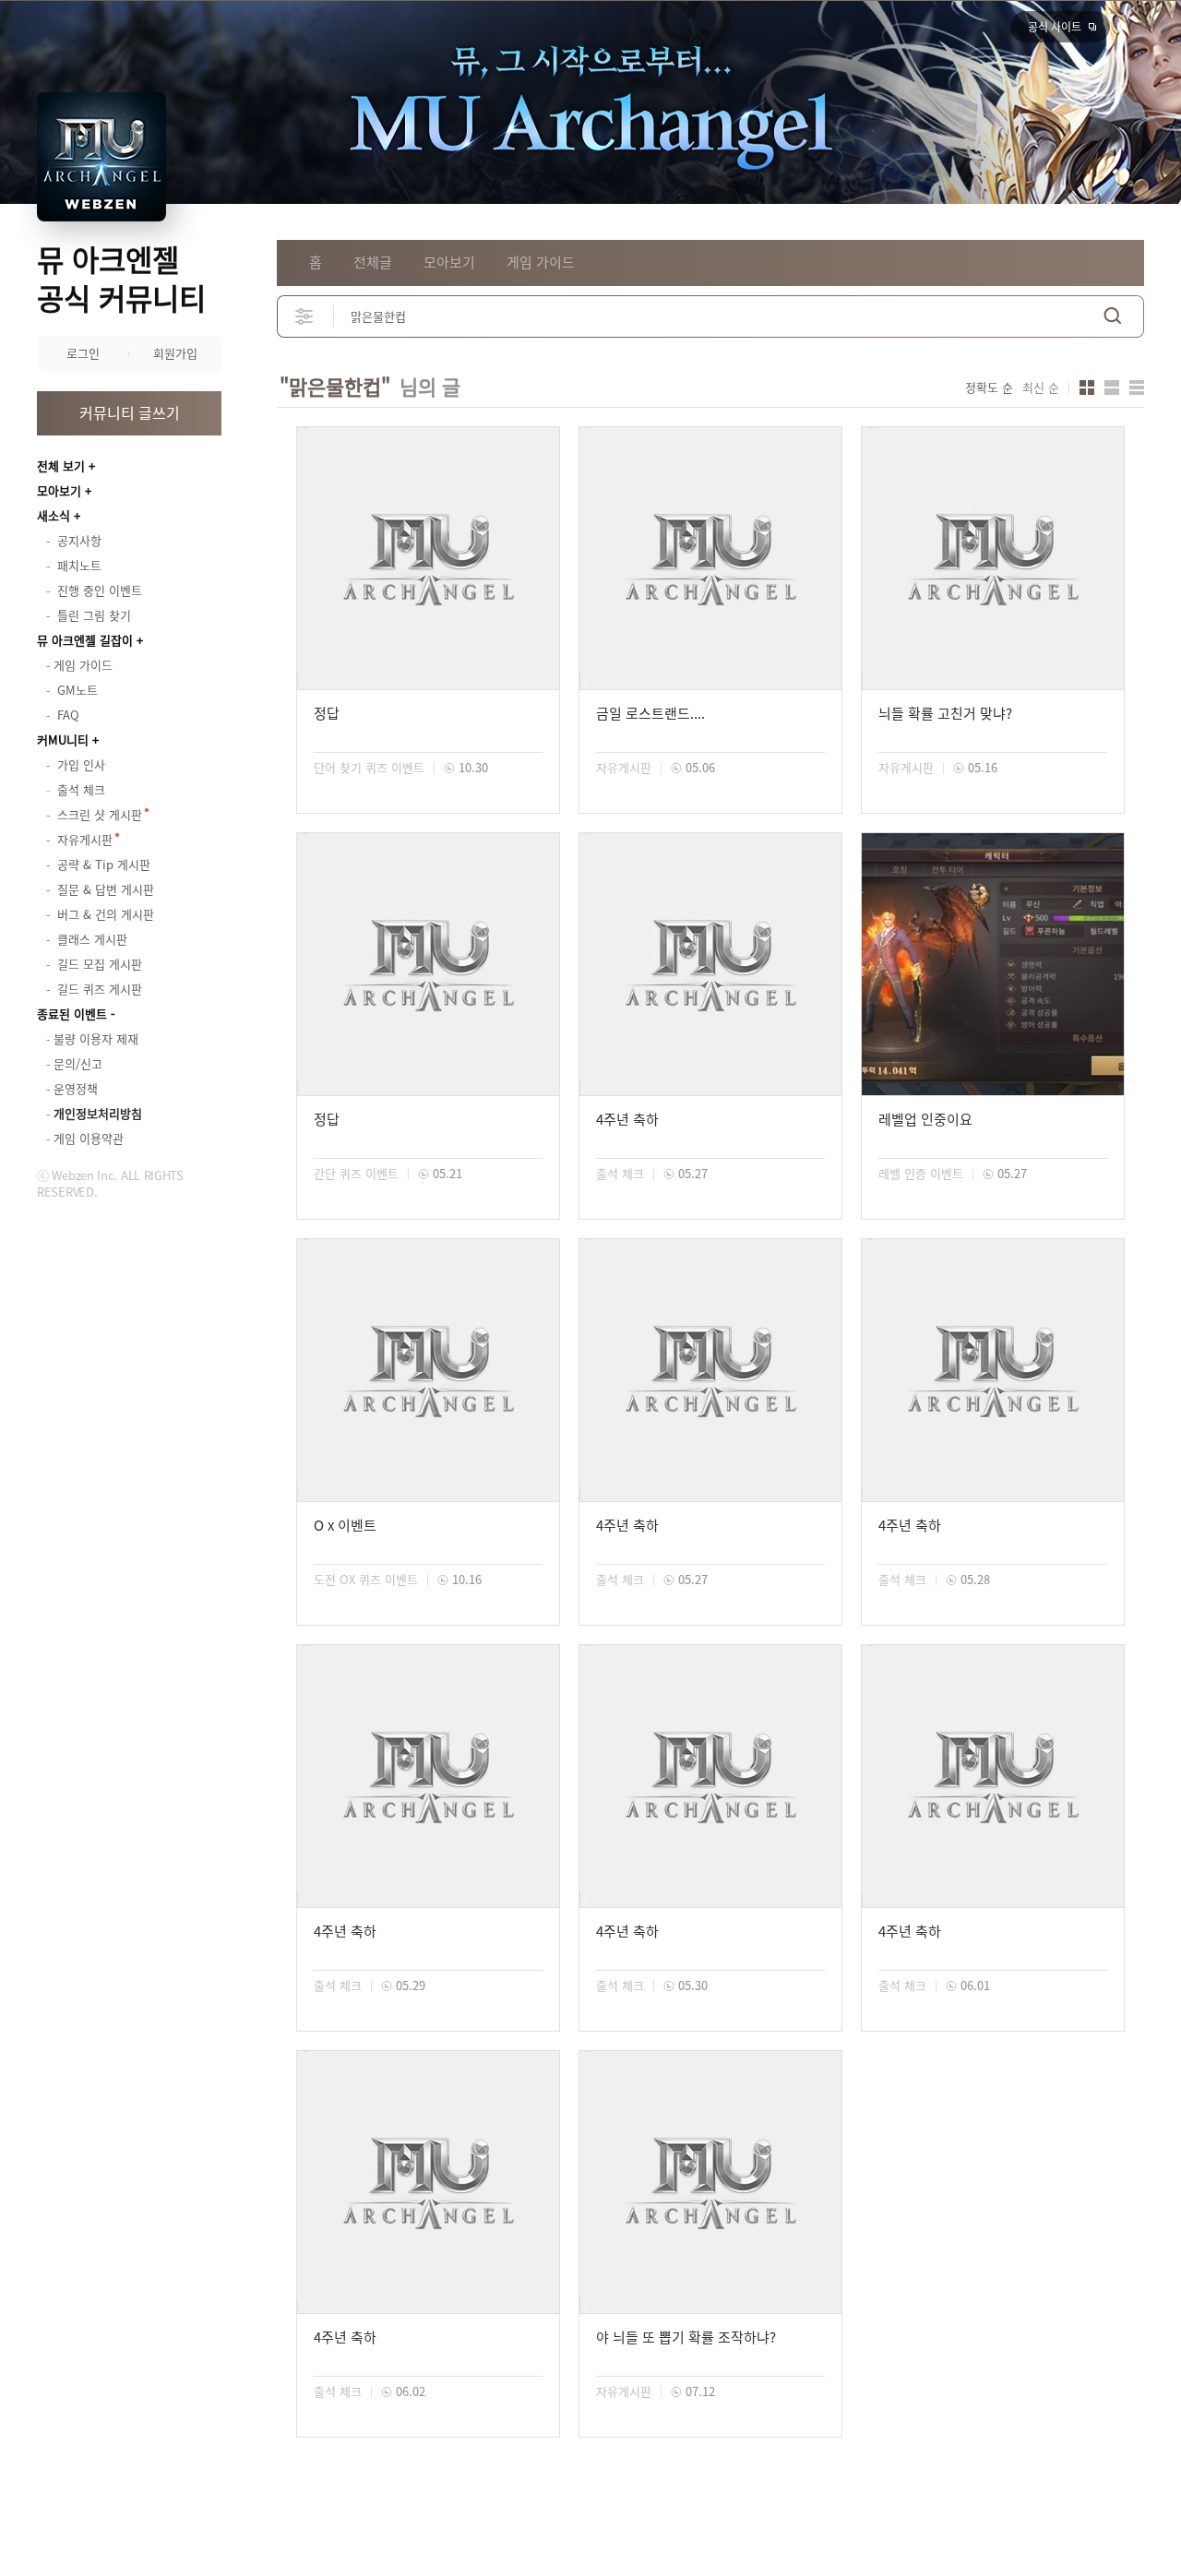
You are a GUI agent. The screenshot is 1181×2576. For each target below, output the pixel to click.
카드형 (1087, 388)
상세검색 (305, 316)
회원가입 (175, 353)
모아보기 (59, 490)
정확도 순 (989, 388)
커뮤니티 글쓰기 (130, 412)
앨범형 (1112, 388)
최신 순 (1041, 388)
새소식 (54, 515)
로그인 (83, 353)
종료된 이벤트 (72, 1014)
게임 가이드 (541, 262)
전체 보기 (61, 465)
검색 (1113, 316)
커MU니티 (63, 739)
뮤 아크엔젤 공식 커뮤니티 (121, 278)
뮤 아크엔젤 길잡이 (85, 640)
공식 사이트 (1055, 27)
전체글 (373, 262)
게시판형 (1137, 388)
